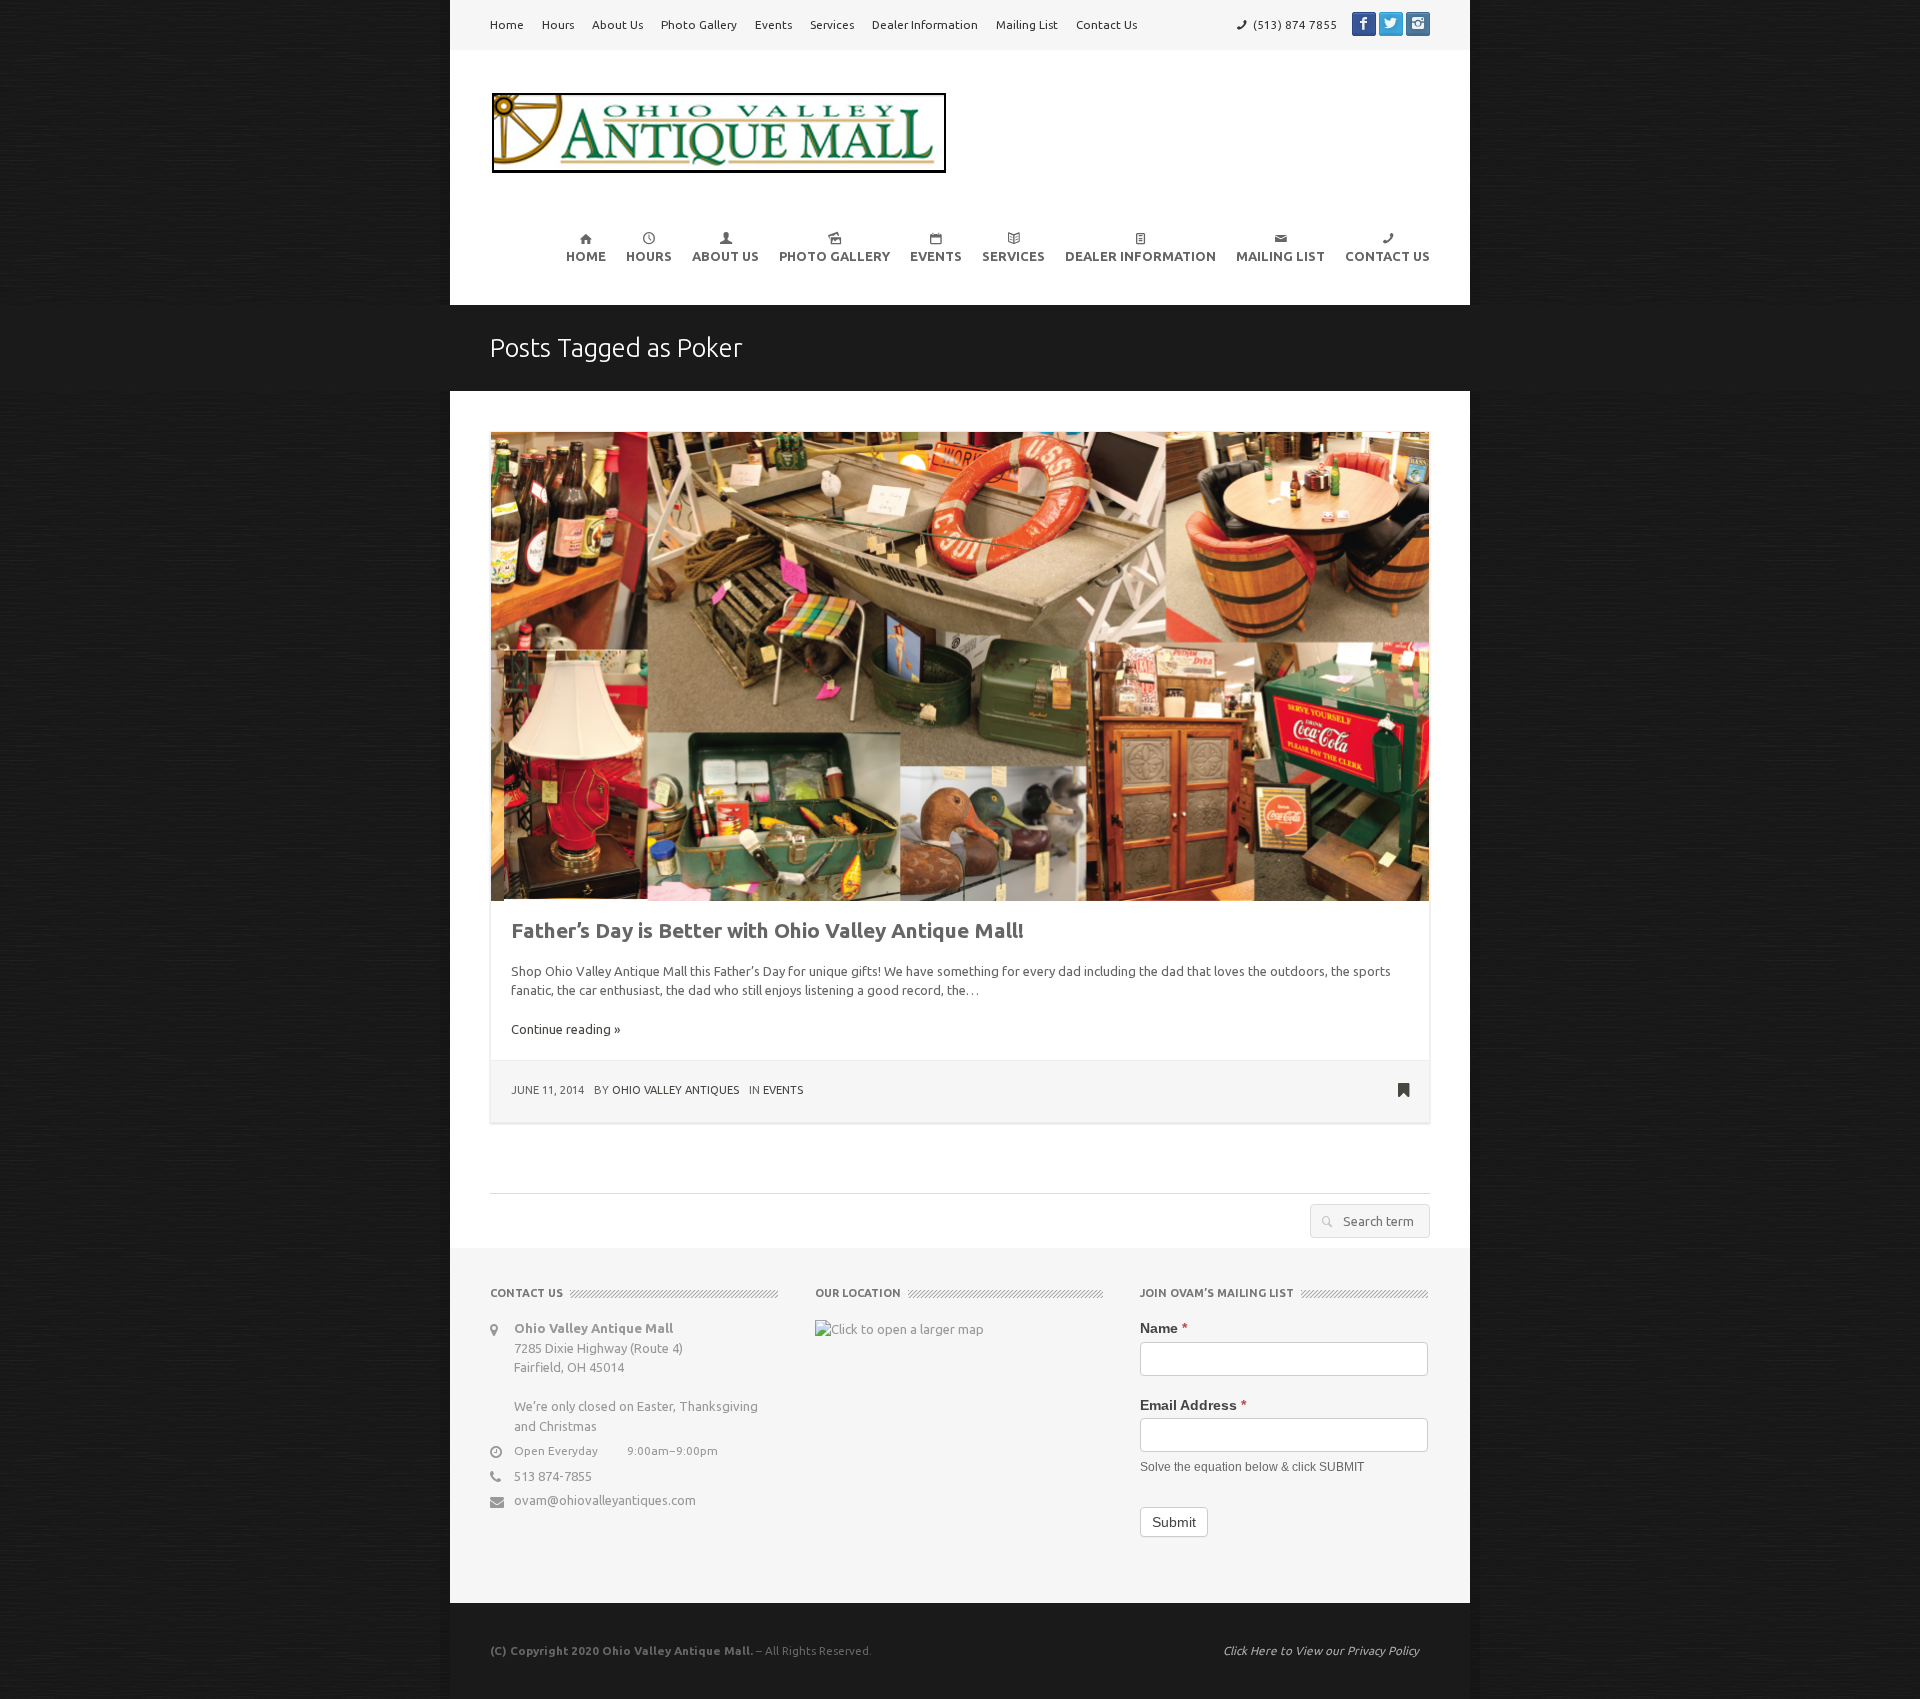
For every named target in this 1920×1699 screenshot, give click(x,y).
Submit (1174, 1522)
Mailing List (1027, 24)
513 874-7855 (553, 1476)
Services (832, 24)
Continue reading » (565, 1029)
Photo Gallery (699, 24)
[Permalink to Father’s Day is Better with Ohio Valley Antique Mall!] (1403, 1092)
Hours (558, 24)
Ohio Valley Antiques (675, 1090)
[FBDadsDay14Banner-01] (960, 665)
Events (773, 24)
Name (1163, 1328)
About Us (617, 24)
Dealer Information (925, 24)
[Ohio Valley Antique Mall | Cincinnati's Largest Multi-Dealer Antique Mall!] (718, 131)
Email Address (1193, 1405)
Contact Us (1106, 24)
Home (507, 24)
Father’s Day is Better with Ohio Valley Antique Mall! (767, 930)
